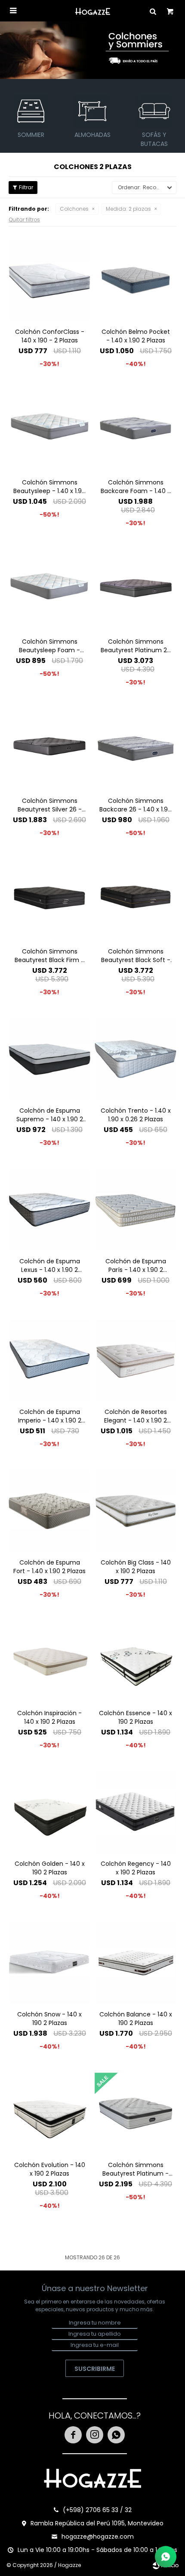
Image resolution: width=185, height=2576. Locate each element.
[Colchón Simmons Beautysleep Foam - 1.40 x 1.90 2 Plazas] (49, 590)
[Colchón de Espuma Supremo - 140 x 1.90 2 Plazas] (49, 1059)
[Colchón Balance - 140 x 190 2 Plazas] (136, 1963)
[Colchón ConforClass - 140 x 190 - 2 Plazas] (49, 280)
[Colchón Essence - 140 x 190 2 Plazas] (136, 1662)
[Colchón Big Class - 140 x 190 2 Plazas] (136, 1511)
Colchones (74, 209)
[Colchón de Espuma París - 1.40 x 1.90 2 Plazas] (136, 1210)
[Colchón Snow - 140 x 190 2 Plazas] (49, 1963)
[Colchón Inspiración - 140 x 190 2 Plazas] (49, 1662)
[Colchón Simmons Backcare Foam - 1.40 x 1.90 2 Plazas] (136, 431)
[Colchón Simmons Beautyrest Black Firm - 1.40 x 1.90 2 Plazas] (49, 900)
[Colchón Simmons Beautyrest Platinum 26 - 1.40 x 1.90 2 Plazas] (136, 590)
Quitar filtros (24, 219)
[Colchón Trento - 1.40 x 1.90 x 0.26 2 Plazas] (136, 1059)
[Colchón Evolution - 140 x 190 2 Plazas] (49, 2113)
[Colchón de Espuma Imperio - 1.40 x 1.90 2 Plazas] (49, 1360)
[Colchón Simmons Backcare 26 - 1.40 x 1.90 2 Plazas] (136, 749)
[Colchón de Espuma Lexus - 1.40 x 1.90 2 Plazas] (49, 1210)
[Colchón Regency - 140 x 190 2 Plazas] (136, 1812)
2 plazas (128, 209)
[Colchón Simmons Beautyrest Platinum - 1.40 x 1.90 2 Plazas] (136, 2113)
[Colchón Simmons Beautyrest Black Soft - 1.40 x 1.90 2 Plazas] (136, 900)
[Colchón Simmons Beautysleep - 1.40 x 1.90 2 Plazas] (49, 431)
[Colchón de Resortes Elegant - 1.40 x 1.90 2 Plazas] (136, 1360)
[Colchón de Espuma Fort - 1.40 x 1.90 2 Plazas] (49, 1511)
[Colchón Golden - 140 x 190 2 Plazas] (49, 1812)
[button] (153, 11)
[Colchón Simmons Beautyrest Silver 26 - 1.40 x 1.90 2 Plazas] (49, 749)
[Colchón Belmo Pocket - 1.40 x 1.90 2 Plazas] (136, 280)
